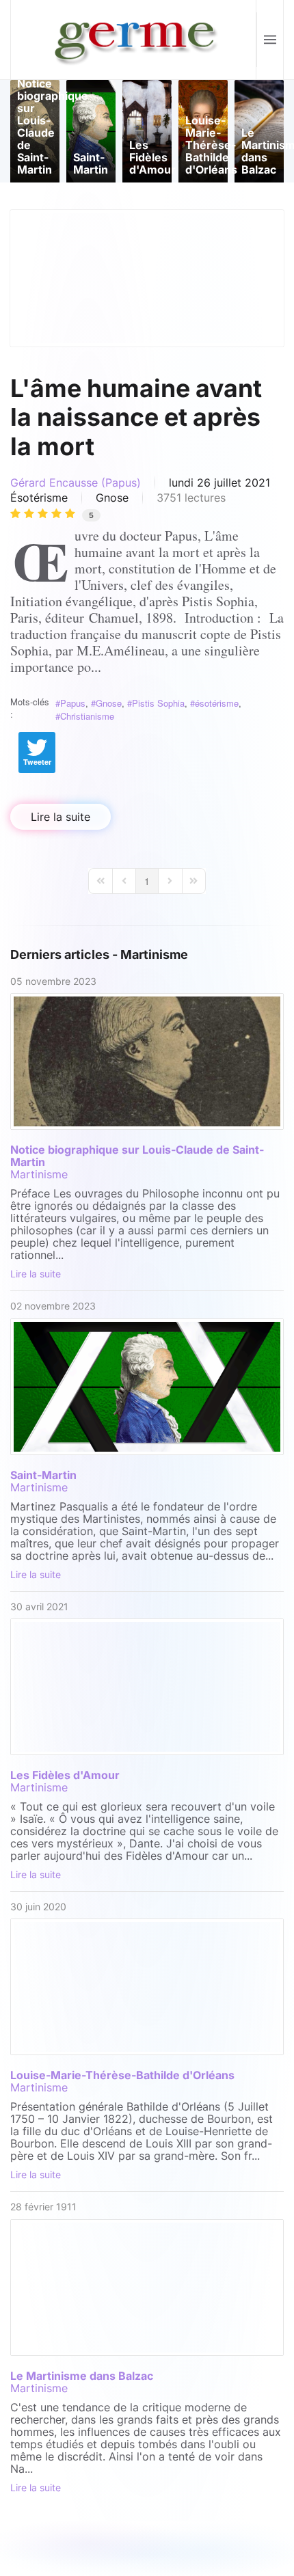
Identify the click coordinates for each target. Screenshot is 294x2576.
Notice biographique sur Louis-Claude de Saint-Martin (137, 1156)
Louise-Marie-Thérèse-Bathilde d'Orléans (122, 2075)
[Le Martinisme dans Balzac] (147, 2288)
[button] (270, 40)
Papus (73, 703)
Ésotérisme (39, 498)
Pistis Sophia (158, 703)
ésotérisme (217, 703)
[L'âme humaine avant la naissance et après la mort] (147, 278)
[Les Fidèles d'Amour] (147, 1687)
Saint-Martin (43, 1475)
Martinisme (39, 1174)
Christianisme (87, 716)
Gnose (112, 498)
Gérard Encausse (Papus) (76, 483)
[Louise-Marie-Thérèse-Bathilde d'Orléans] (147, 1987)
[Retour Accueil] (134, 40)
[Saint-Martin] (147, 1387)
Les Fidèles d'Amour (65, 1775)
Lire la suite (61, 817)
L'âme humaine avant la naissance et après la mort (136, 418)
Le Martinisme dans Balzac (82, 2376)
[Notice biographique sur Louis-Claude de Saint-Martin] (147, 1061)
